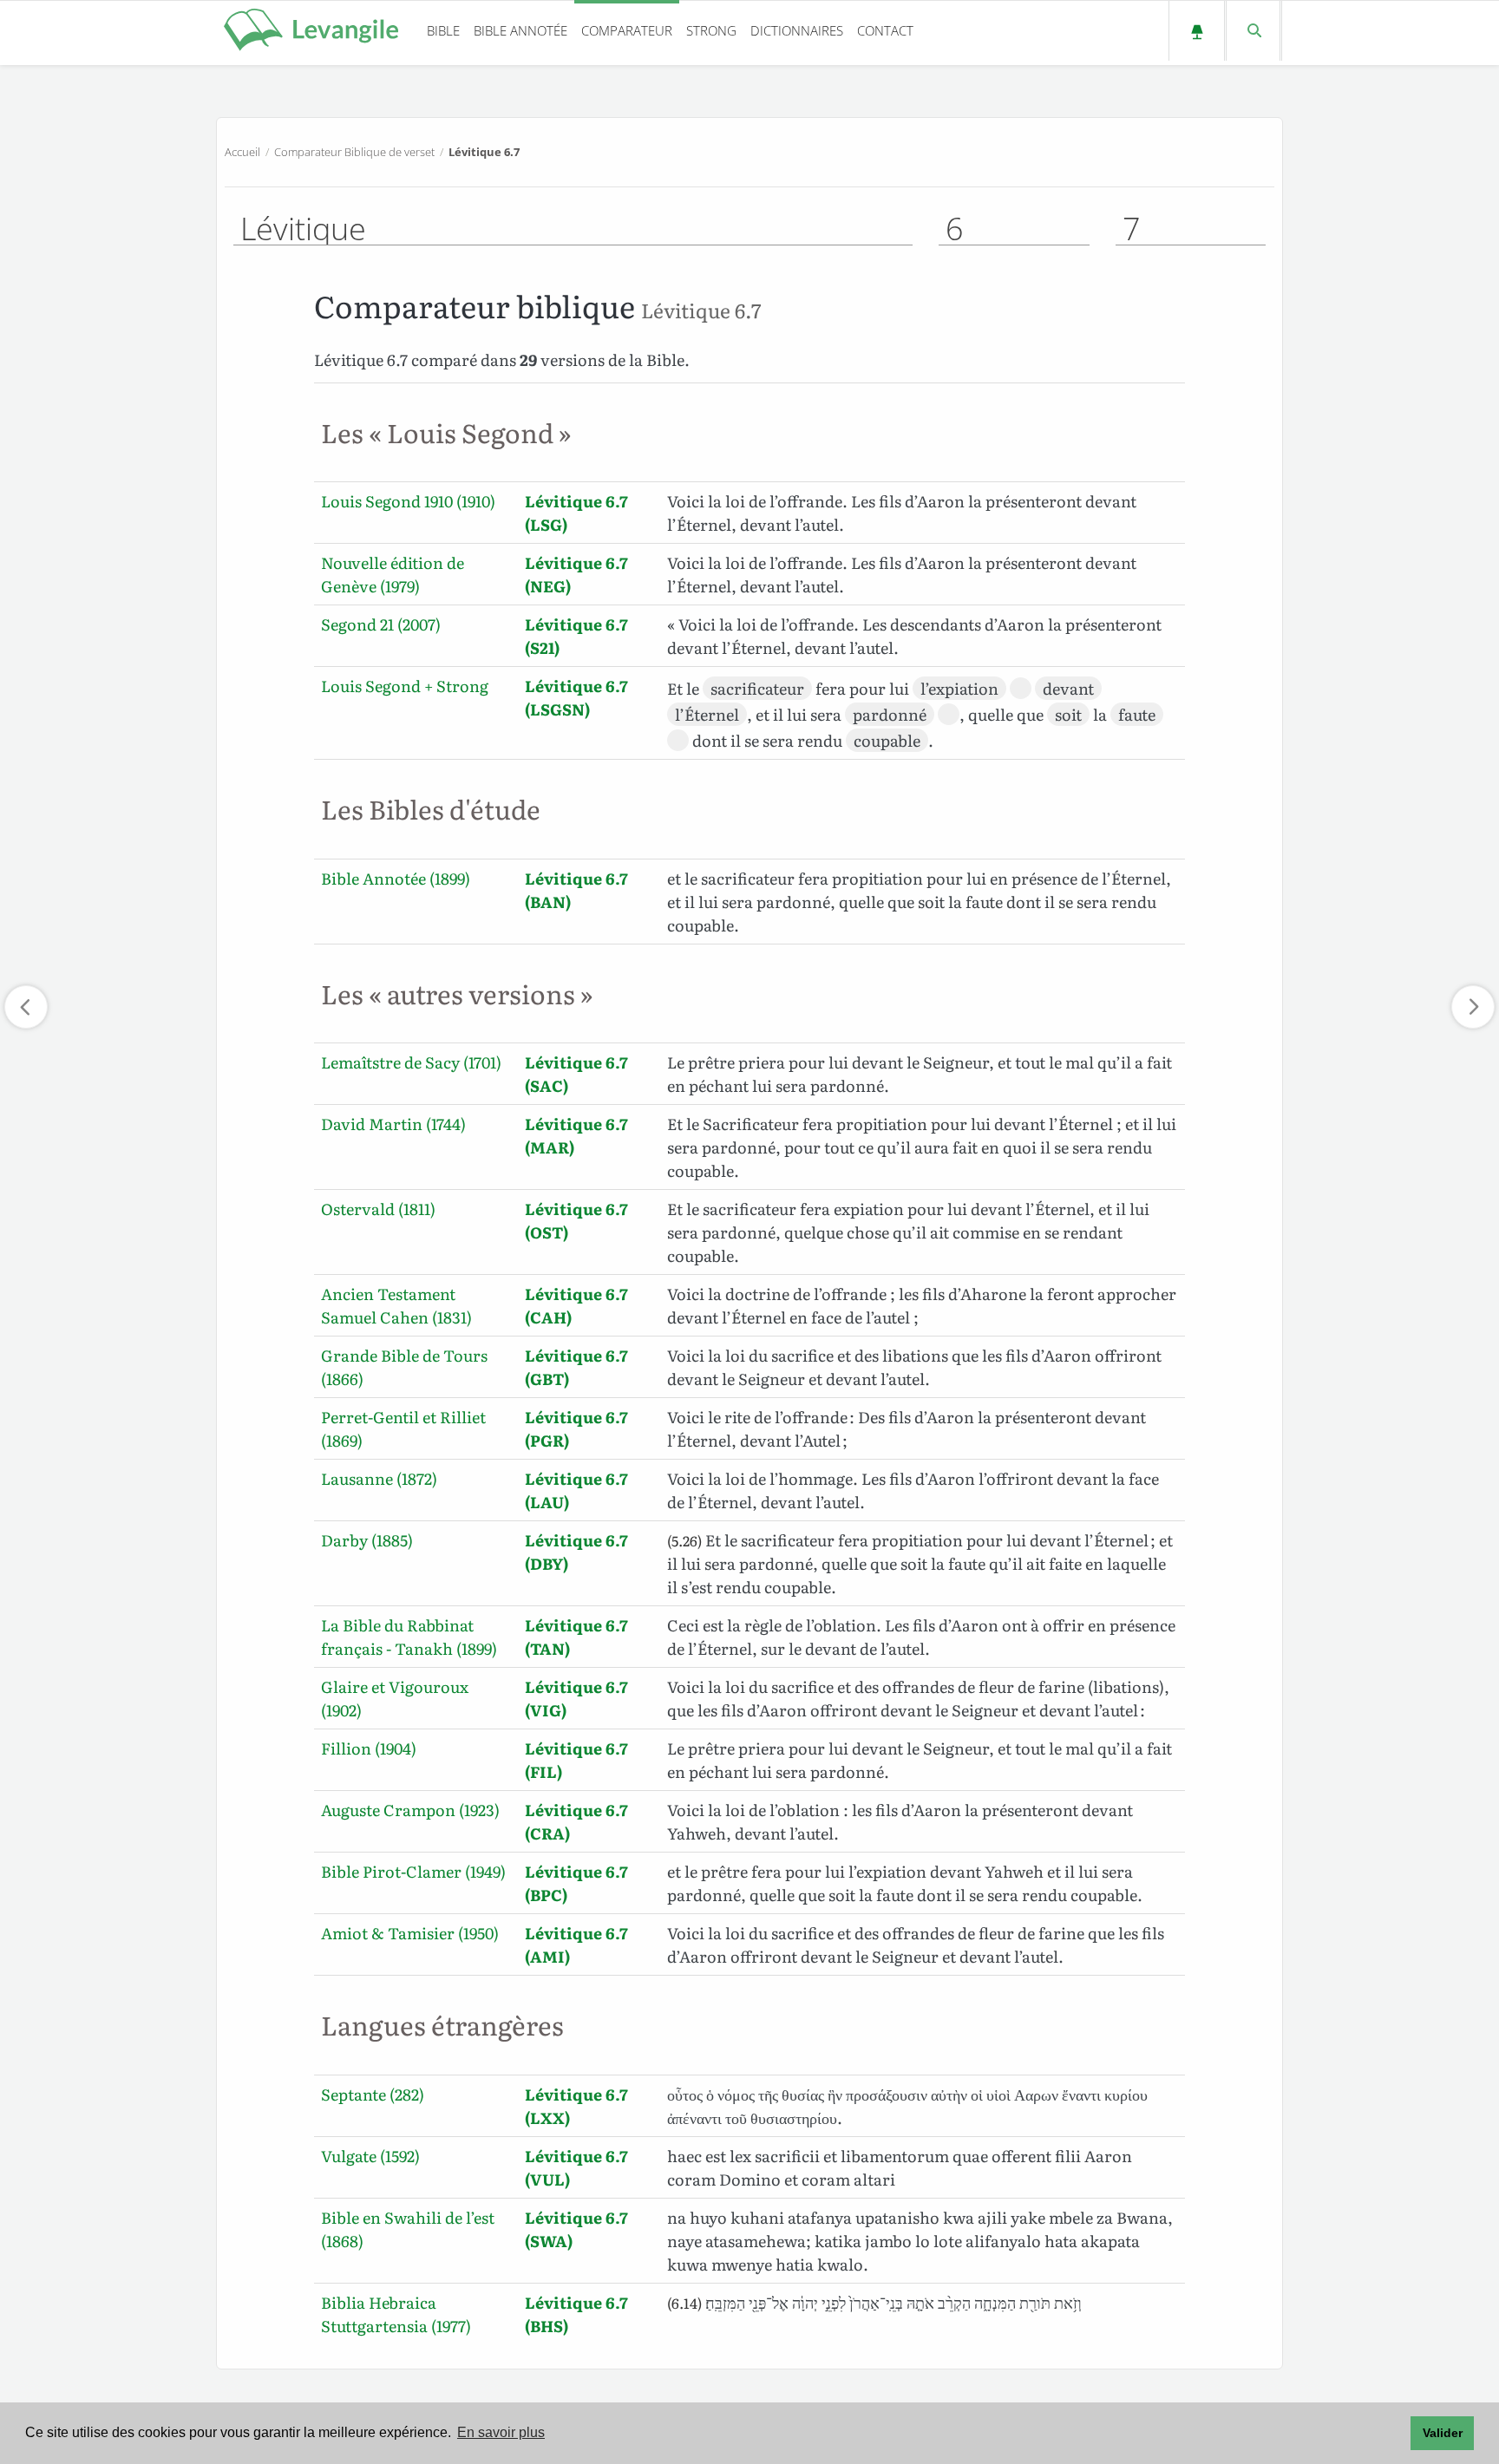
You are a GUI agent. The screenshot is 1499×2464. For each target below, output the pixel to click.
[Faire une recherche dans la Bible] (1253, 31)
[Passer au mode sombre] (1197, 31)
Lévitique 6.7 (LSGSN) (576, 697)
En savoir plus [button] (501, 2432)
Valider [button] (1443, 2433)
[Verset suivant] (1473, 1007)
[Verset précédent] (26, 1007)
